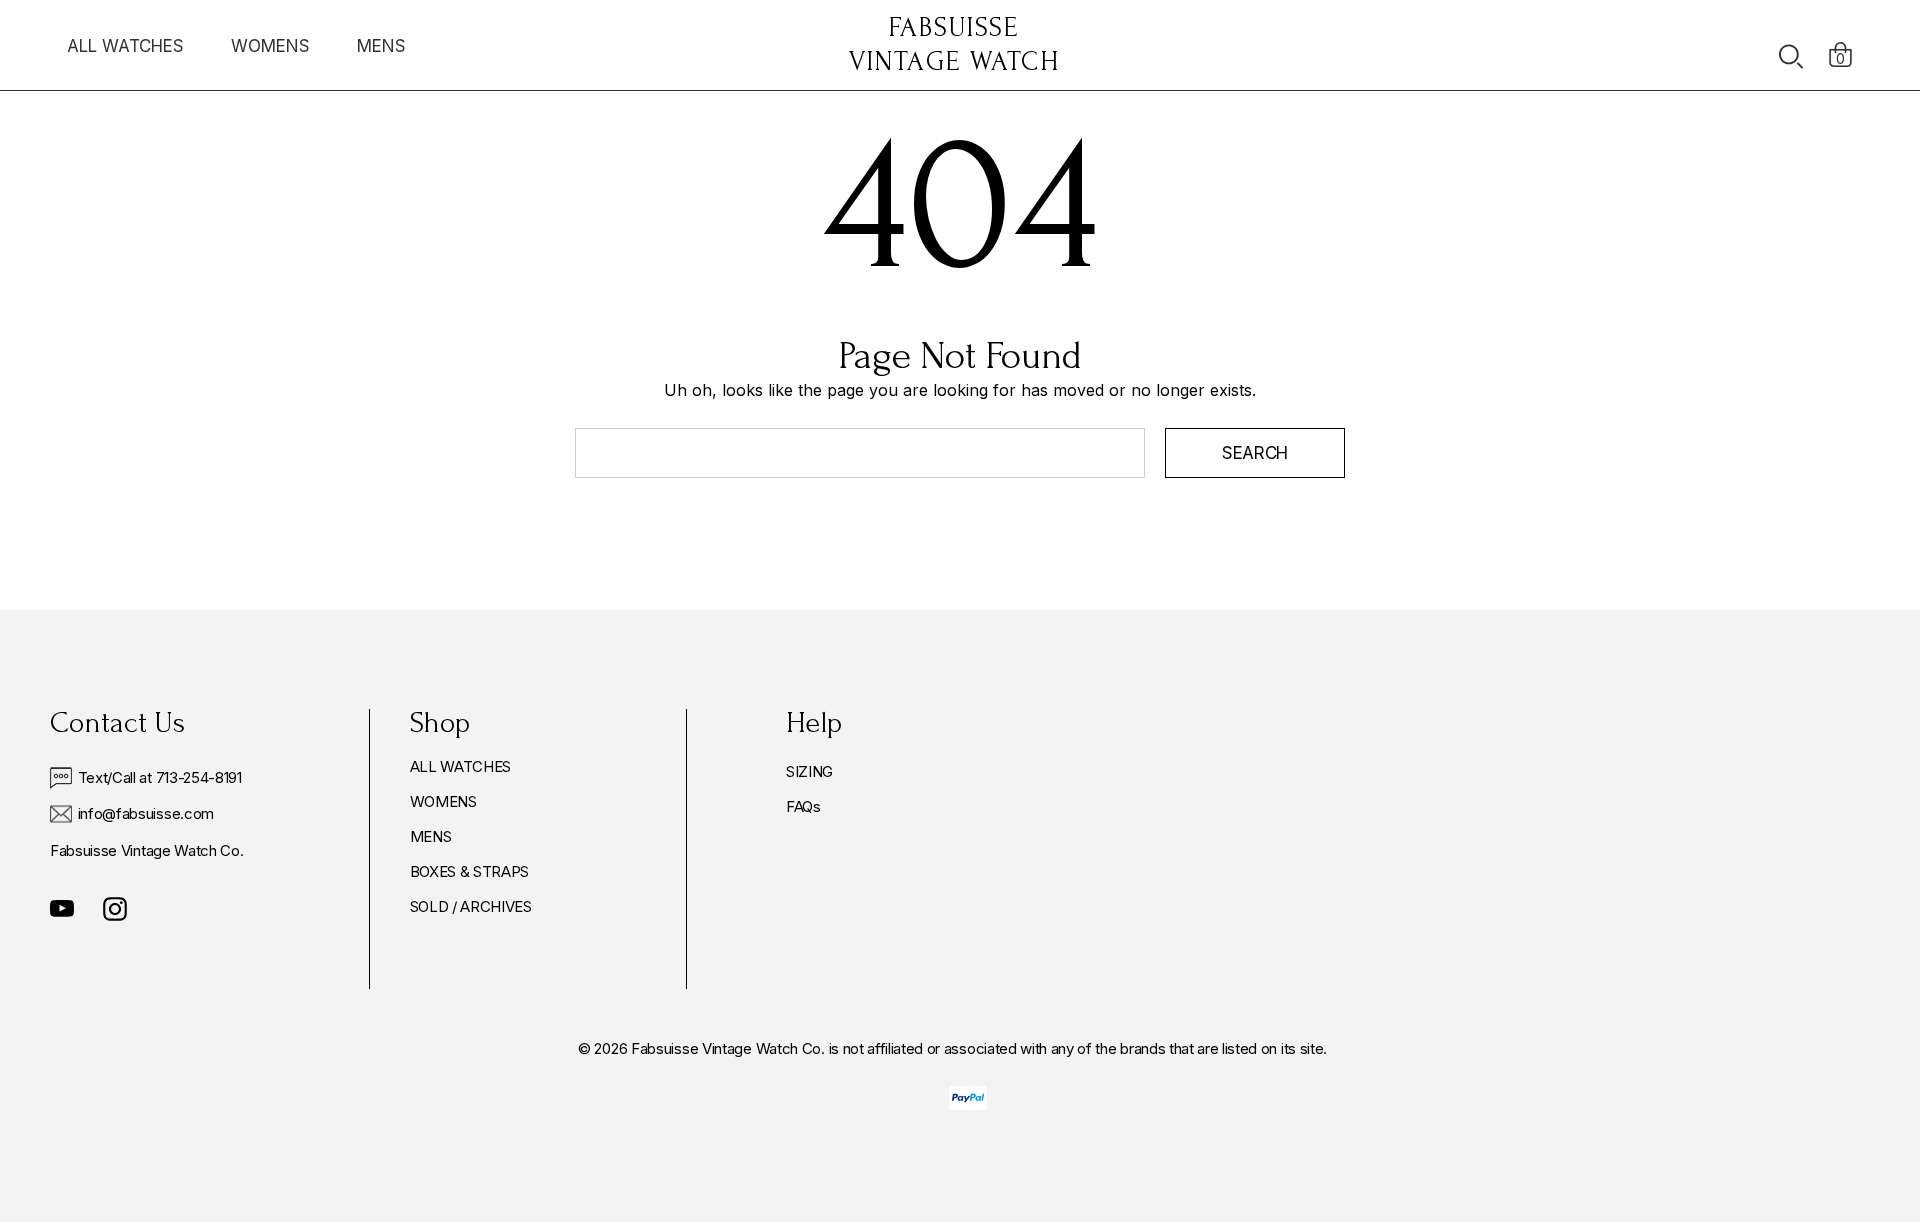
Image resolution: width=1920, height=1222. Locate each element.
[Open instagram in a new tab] (115, 909)
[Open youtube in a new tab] (62, 909)
